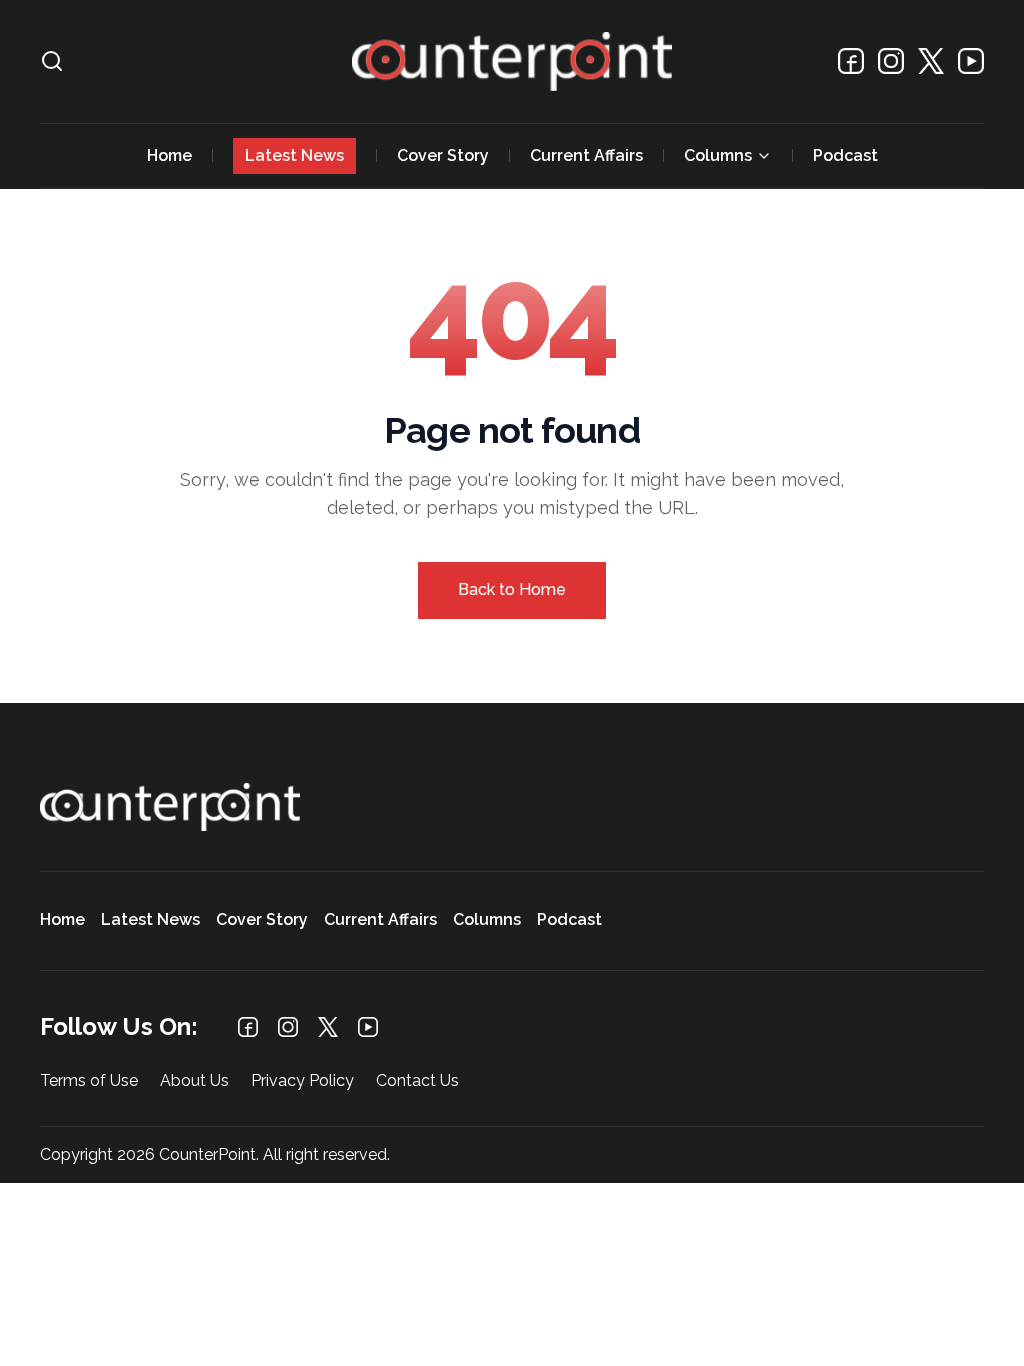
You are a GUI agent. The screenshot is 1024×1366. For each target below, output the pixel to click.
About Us (194, 1081)
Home (169, 155)
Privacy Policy (302, 1081)
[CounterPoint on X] (931, 61)
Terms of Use (89, 1081)
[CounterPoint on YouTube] (971, 61)
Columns (718, 155)
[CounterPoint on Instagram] (891, 61)
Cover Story (443, 155)
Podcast (845, 155)
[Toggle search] (52, 61)
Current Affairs (586, 155)
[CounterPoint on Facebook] (851, 61)
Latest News (294, 155)
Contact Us (417, 1081)
